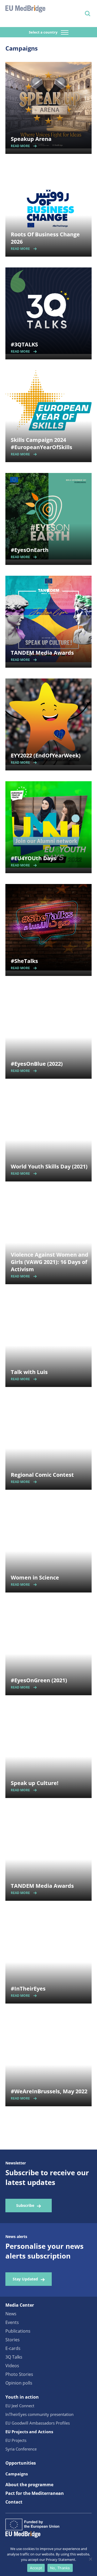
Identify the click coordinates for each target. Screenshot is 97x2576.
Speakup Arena (31, 139)
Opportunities (21, 2463)
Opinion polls (19, 2383)
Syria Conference (21, 2449)
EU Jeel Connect (20, 2406)
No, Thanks (60, 2568)
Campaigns (17, 2474)
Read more (20, 146)
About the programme (29, 2485)
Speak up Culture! (35, 1783)
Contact (14, 2502)
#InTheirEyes (28, 1989)
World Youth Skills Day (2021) (49, 1166)
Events (12, 2322)
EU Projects (16, 2440)
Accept (36, 2568)
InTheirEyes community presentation (39, 2414)
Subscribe (25, 2205)
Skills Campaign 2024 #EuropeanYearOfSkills (41, 443)
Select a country (44, 32)
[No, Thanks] (90, 2559)
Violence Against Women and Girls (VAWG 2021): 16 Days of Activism (50, 1262)
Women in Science (35, 1577)
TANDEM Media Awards (42, 653)
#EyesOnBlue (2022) (37, 1064)
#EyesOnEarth (30, 550)
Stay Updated (25, 2279)
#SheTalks (24, 961)
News (11, 2314)
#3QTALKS (24, 344)
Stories (13, 2340)
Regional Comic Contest (42, 1475)
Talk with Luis (29, 1372)
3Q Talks (14, 2357)
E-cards (13, 2348)
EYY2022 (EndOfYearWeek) (46, 755)
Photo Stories (19, 2374)
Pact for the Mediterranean (35, 2493)
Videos (12, 2366)
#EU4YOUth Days (33, 858)
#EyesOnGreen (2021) (39, 1680)
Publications (18, 2331)
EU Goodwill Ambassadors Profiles (38, 2423)
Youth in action (22, 2397)
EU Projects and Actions (29, 2432)
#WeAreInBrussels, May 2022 (49, 2091)
